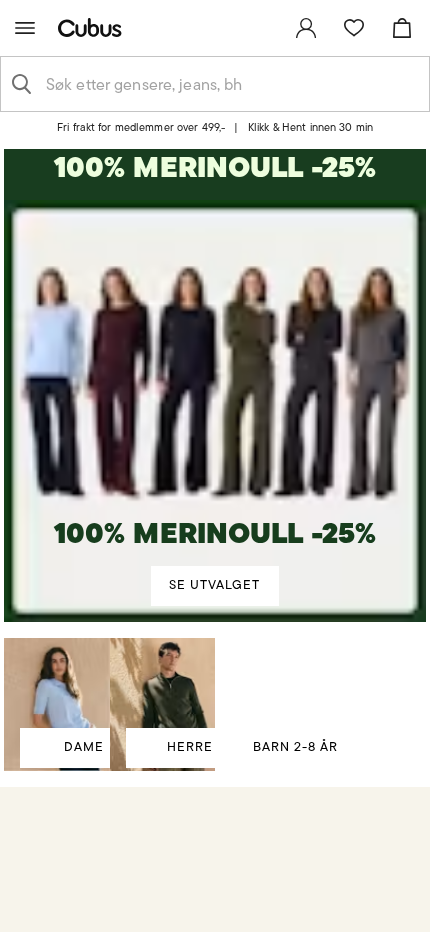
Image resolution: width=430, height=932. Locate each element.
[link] (306, 28)
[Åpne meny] (25, 28)
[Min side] (306, 28)
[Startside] (94, 27)
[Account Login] (206, 135)
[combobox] (231, 84)
